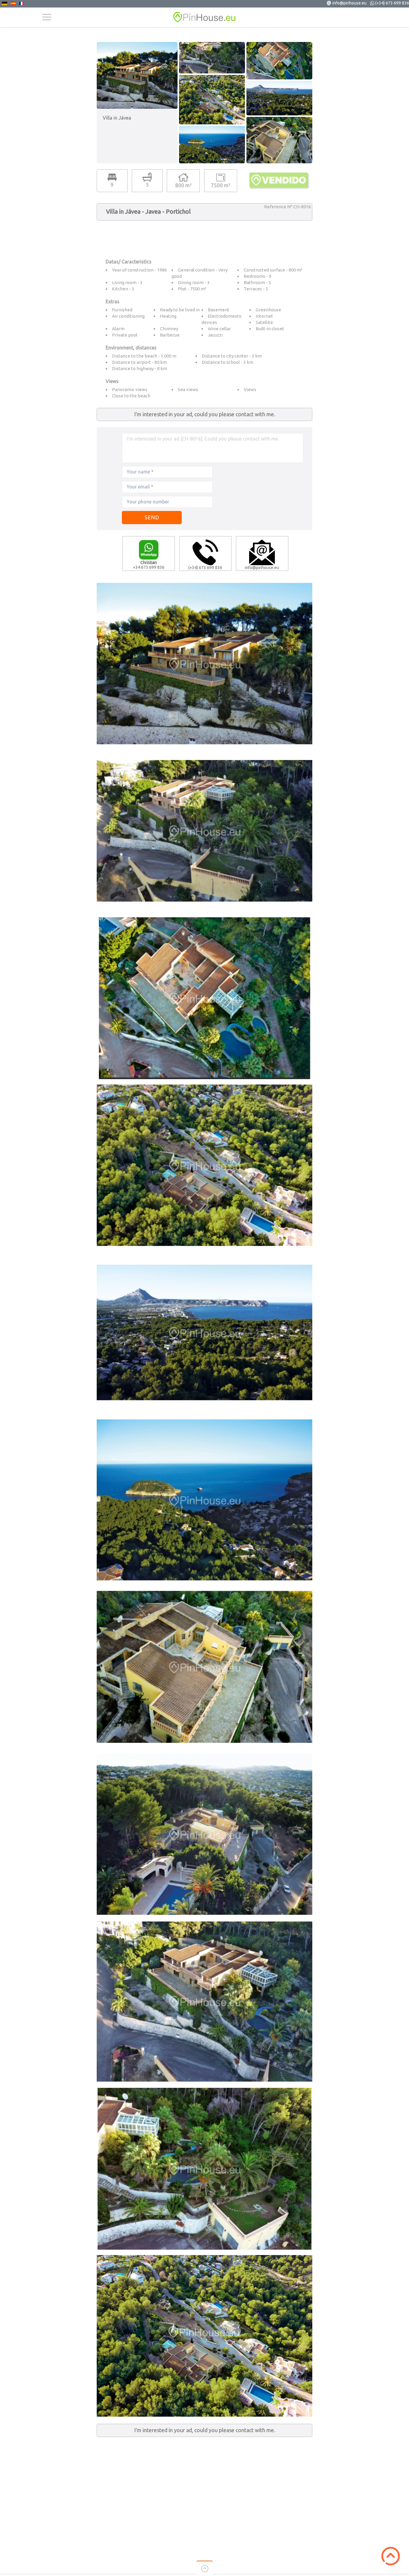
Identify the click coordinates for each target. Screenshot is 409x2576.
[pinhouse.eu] (205, 17)
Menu (47, 17)
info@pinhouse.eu (349, 3)
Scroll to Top (391, 2556)
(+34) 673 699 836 (392, 3)
